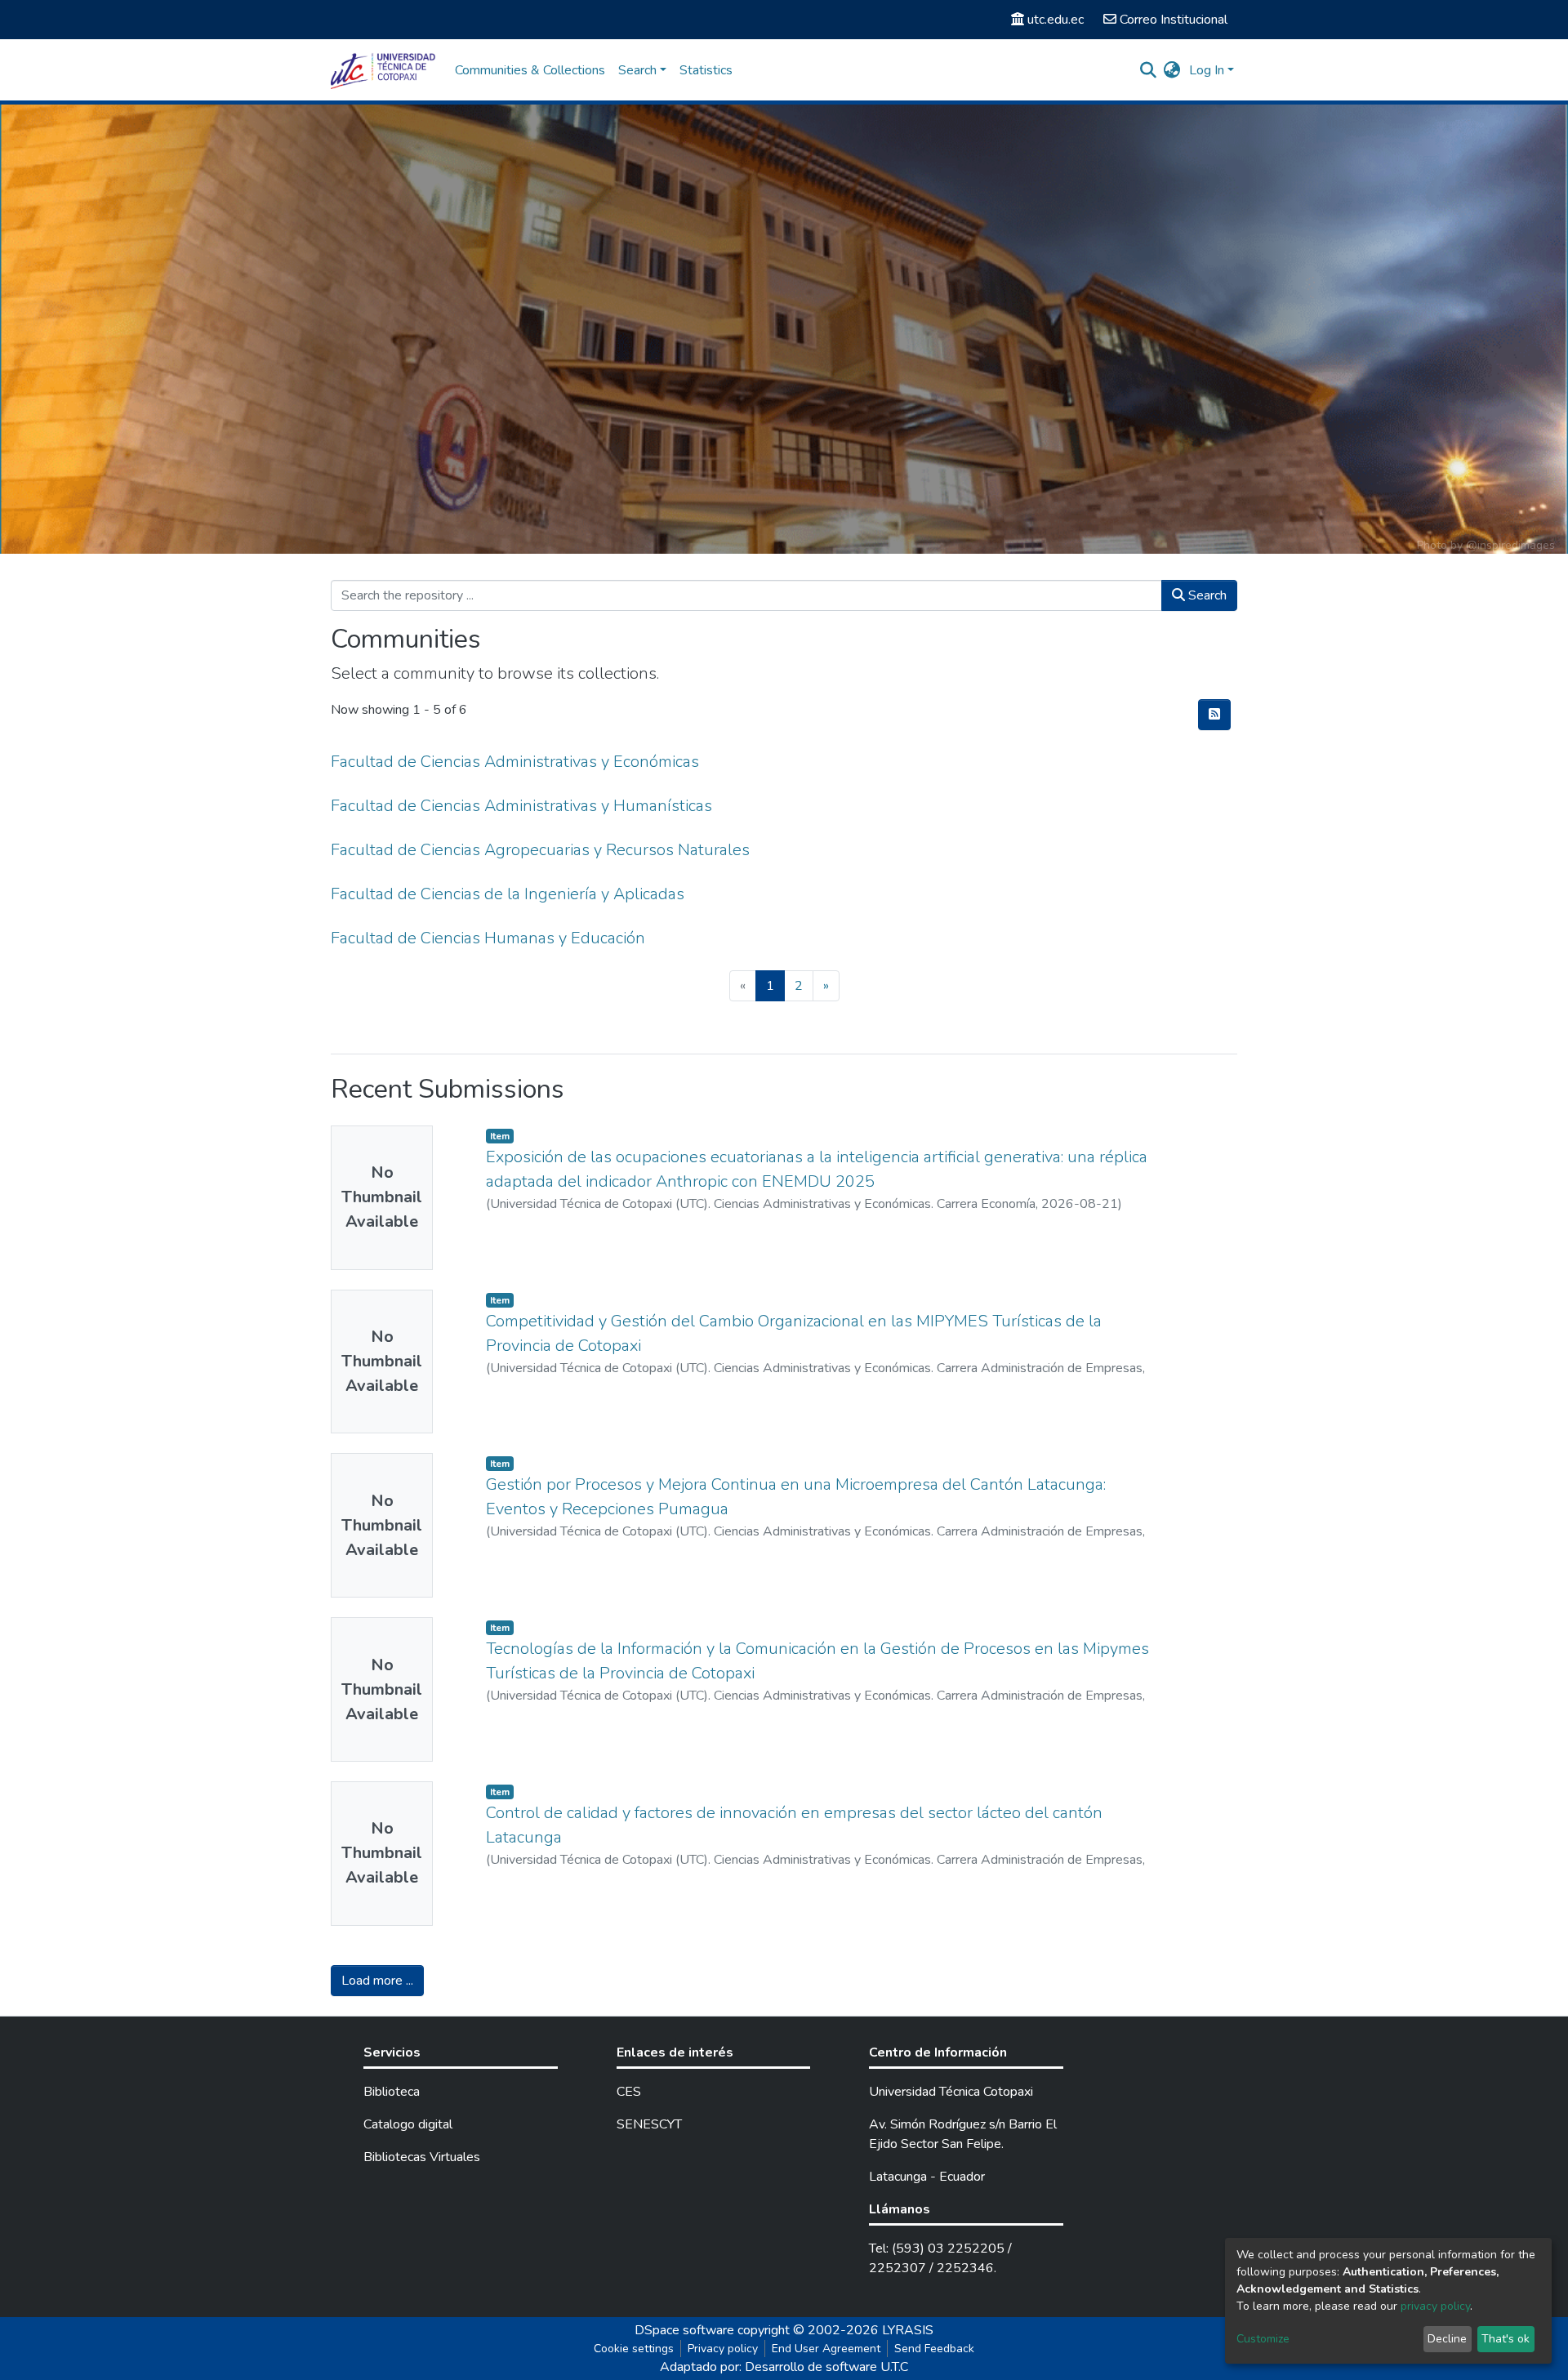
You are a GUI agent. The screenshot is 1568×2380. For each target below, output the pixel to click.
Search (1206, 595)
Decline (1447, 2339)
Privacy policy (723, 2349)
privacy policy (1435, 2306)
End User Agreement (826, 2349)
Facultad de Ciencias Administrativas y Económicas (515, 762)
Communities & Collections (530, 70)
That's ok (1506, 2339)
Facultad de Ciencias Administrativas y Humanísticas (521, 806)
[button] (1172, 70)
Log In (1207, 70)
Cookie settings (634, 2349)
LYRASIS (908, 2330)
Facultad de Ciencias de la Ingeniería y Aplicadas (508, 894)
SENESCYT (649, 2124)
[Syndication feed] (1214, 715)
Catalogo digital (408, 2124)
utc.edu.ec (1056, 20)
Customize (1263, 2339)
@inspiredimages (1510, 545)
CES (629, 2092)
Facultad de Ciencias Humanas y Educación (488, 938)
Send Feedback (934, 2349)
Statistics (706, 70)
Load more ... (377, 1981)
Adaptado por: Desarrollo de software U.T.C (784, 2367)
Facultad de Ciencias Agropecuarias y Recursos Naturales (540, 850)
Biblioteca (392, 2092)
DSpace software (684, 2330)
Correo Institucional (1174, 20)
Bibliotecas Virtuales (422, 2157)
